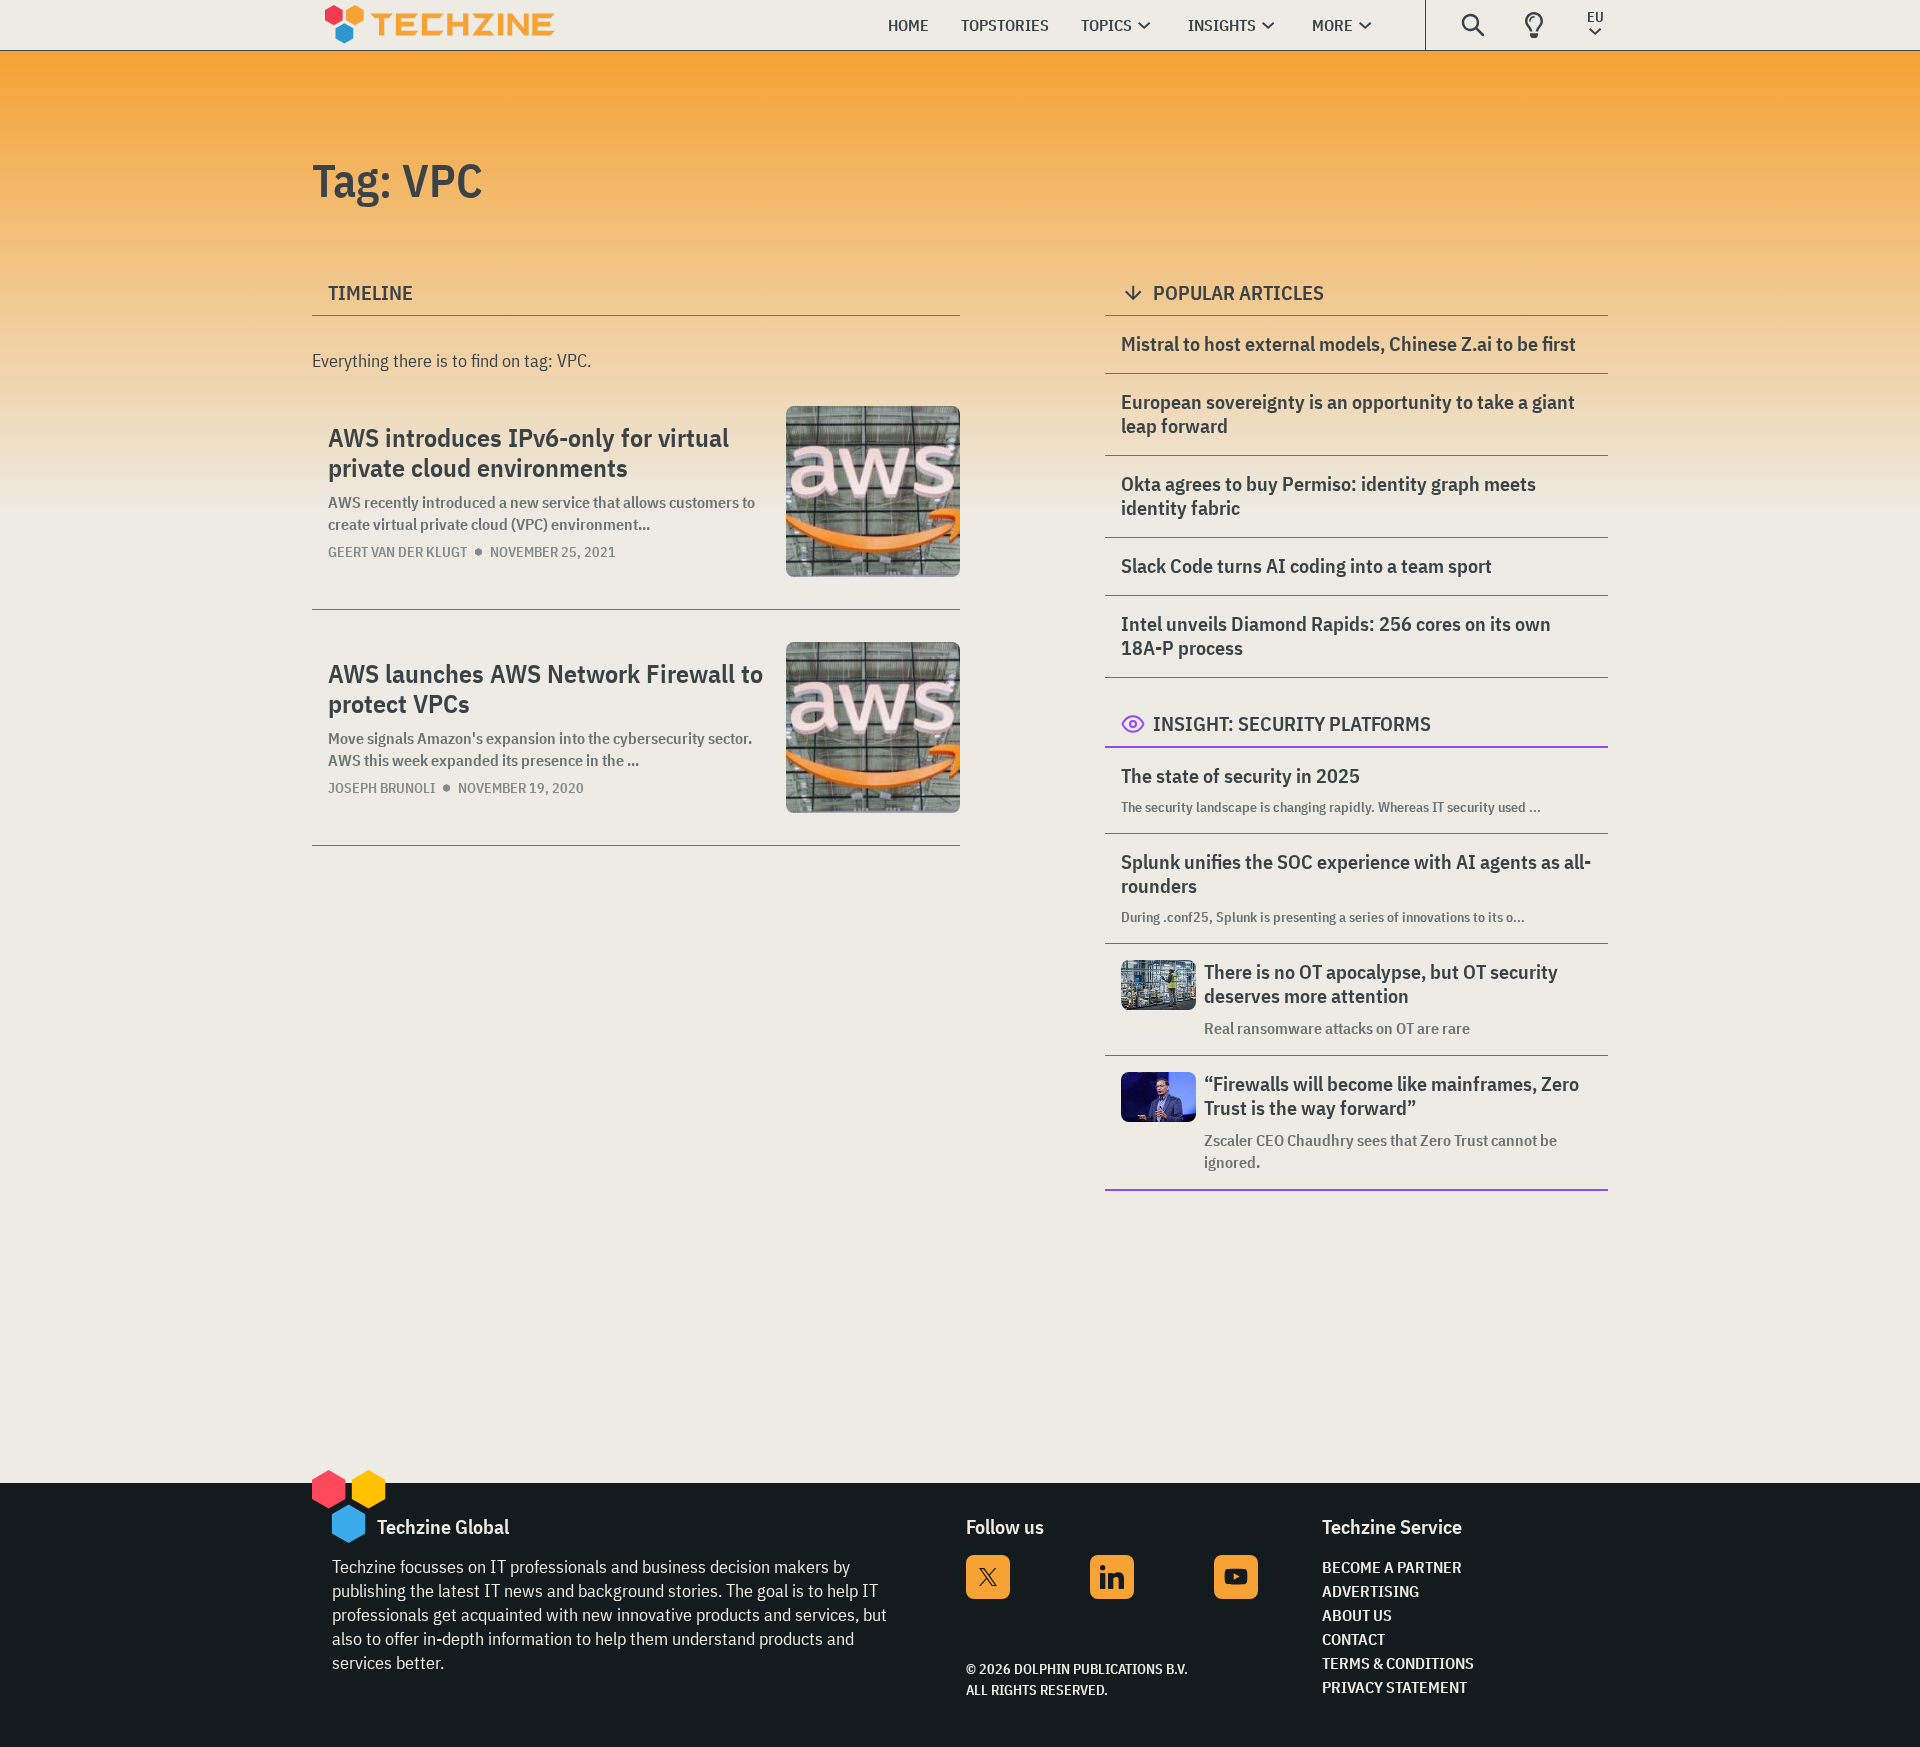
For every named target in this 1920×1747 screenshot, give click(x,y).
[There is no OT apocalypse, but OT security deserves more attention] (1158, 999)
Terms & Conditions (1398, 1663)
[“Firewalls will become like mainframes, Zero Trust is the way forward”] (1158, 1122)
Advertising (1370, 1591)
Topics (1106, 25)
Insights (1222, 25)
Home (908, 25)
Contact (1353, 1639)
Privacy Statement (1394, 1687)
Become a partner (1392, 1567)
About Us (1357, 1615)
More (1332, 25)
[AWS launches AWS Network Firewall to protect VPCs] (873, 727)
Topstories (1005, 25)
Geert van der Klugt (397, 552)
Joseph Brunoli (381, 788)
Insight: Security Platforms (1292, 723)
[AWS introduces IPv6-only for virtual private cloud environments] (873, 491)
